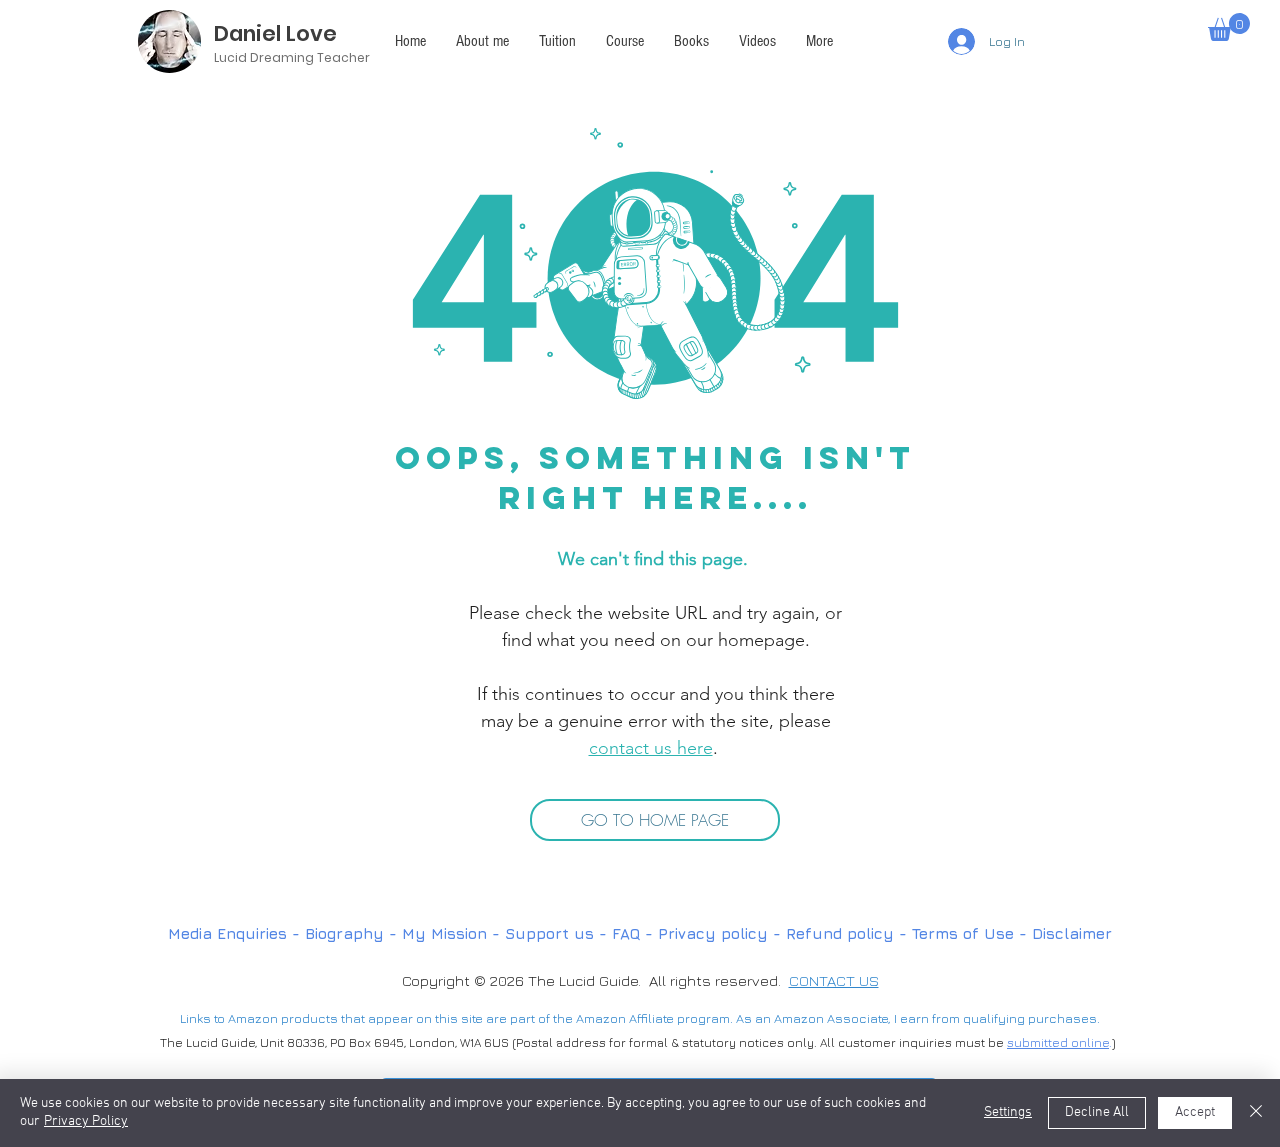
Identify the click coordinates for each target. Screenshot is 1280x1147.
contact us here (651, 748)
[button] (819, 41)
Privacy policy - (722, 933)
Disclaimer (1072, 933)
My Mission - (453, 933)
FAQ (628, 933)
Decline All (1097, 1112)
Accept (1195, 1112)
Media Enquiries (227, 933)
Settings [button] (1008, 1112)
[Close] (1256, 1113)
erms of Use (966, 933)
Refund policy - (849, 933)
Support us (549, 933)
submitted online (1058, 1042)
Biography (344, 933)
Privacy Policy (86, 1121)
